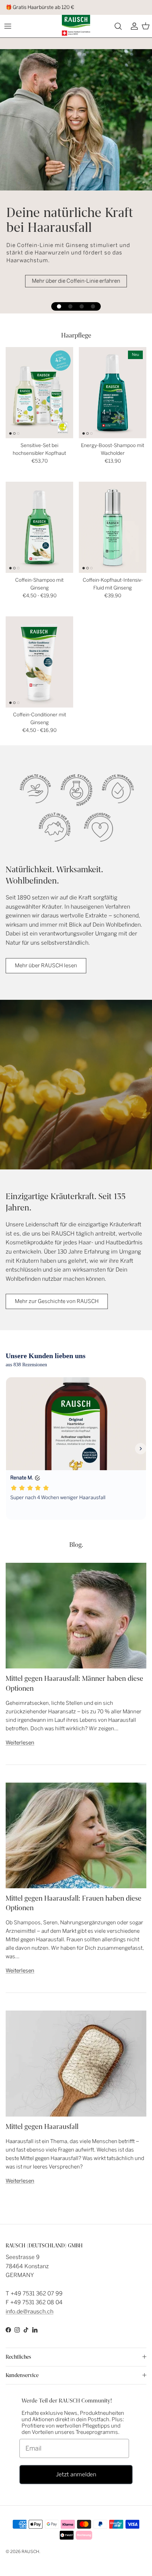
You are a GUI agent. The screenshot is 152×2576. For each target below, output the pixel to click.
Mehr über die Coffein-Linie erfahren (76, 281)
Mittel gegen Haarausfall (42, 2127)
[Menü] (8, 26)
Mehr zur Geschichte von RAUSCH (57, 1301)
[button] (59, 306)
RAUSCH (30, 2552)
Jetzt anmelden (76, 2474)
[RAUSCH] (76, 25)
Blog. (76, 1545)
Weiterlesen (20, 1743)
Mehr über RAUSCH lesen (46, 966)
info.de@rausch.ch (30, 2311)
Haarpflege (76, 335)
